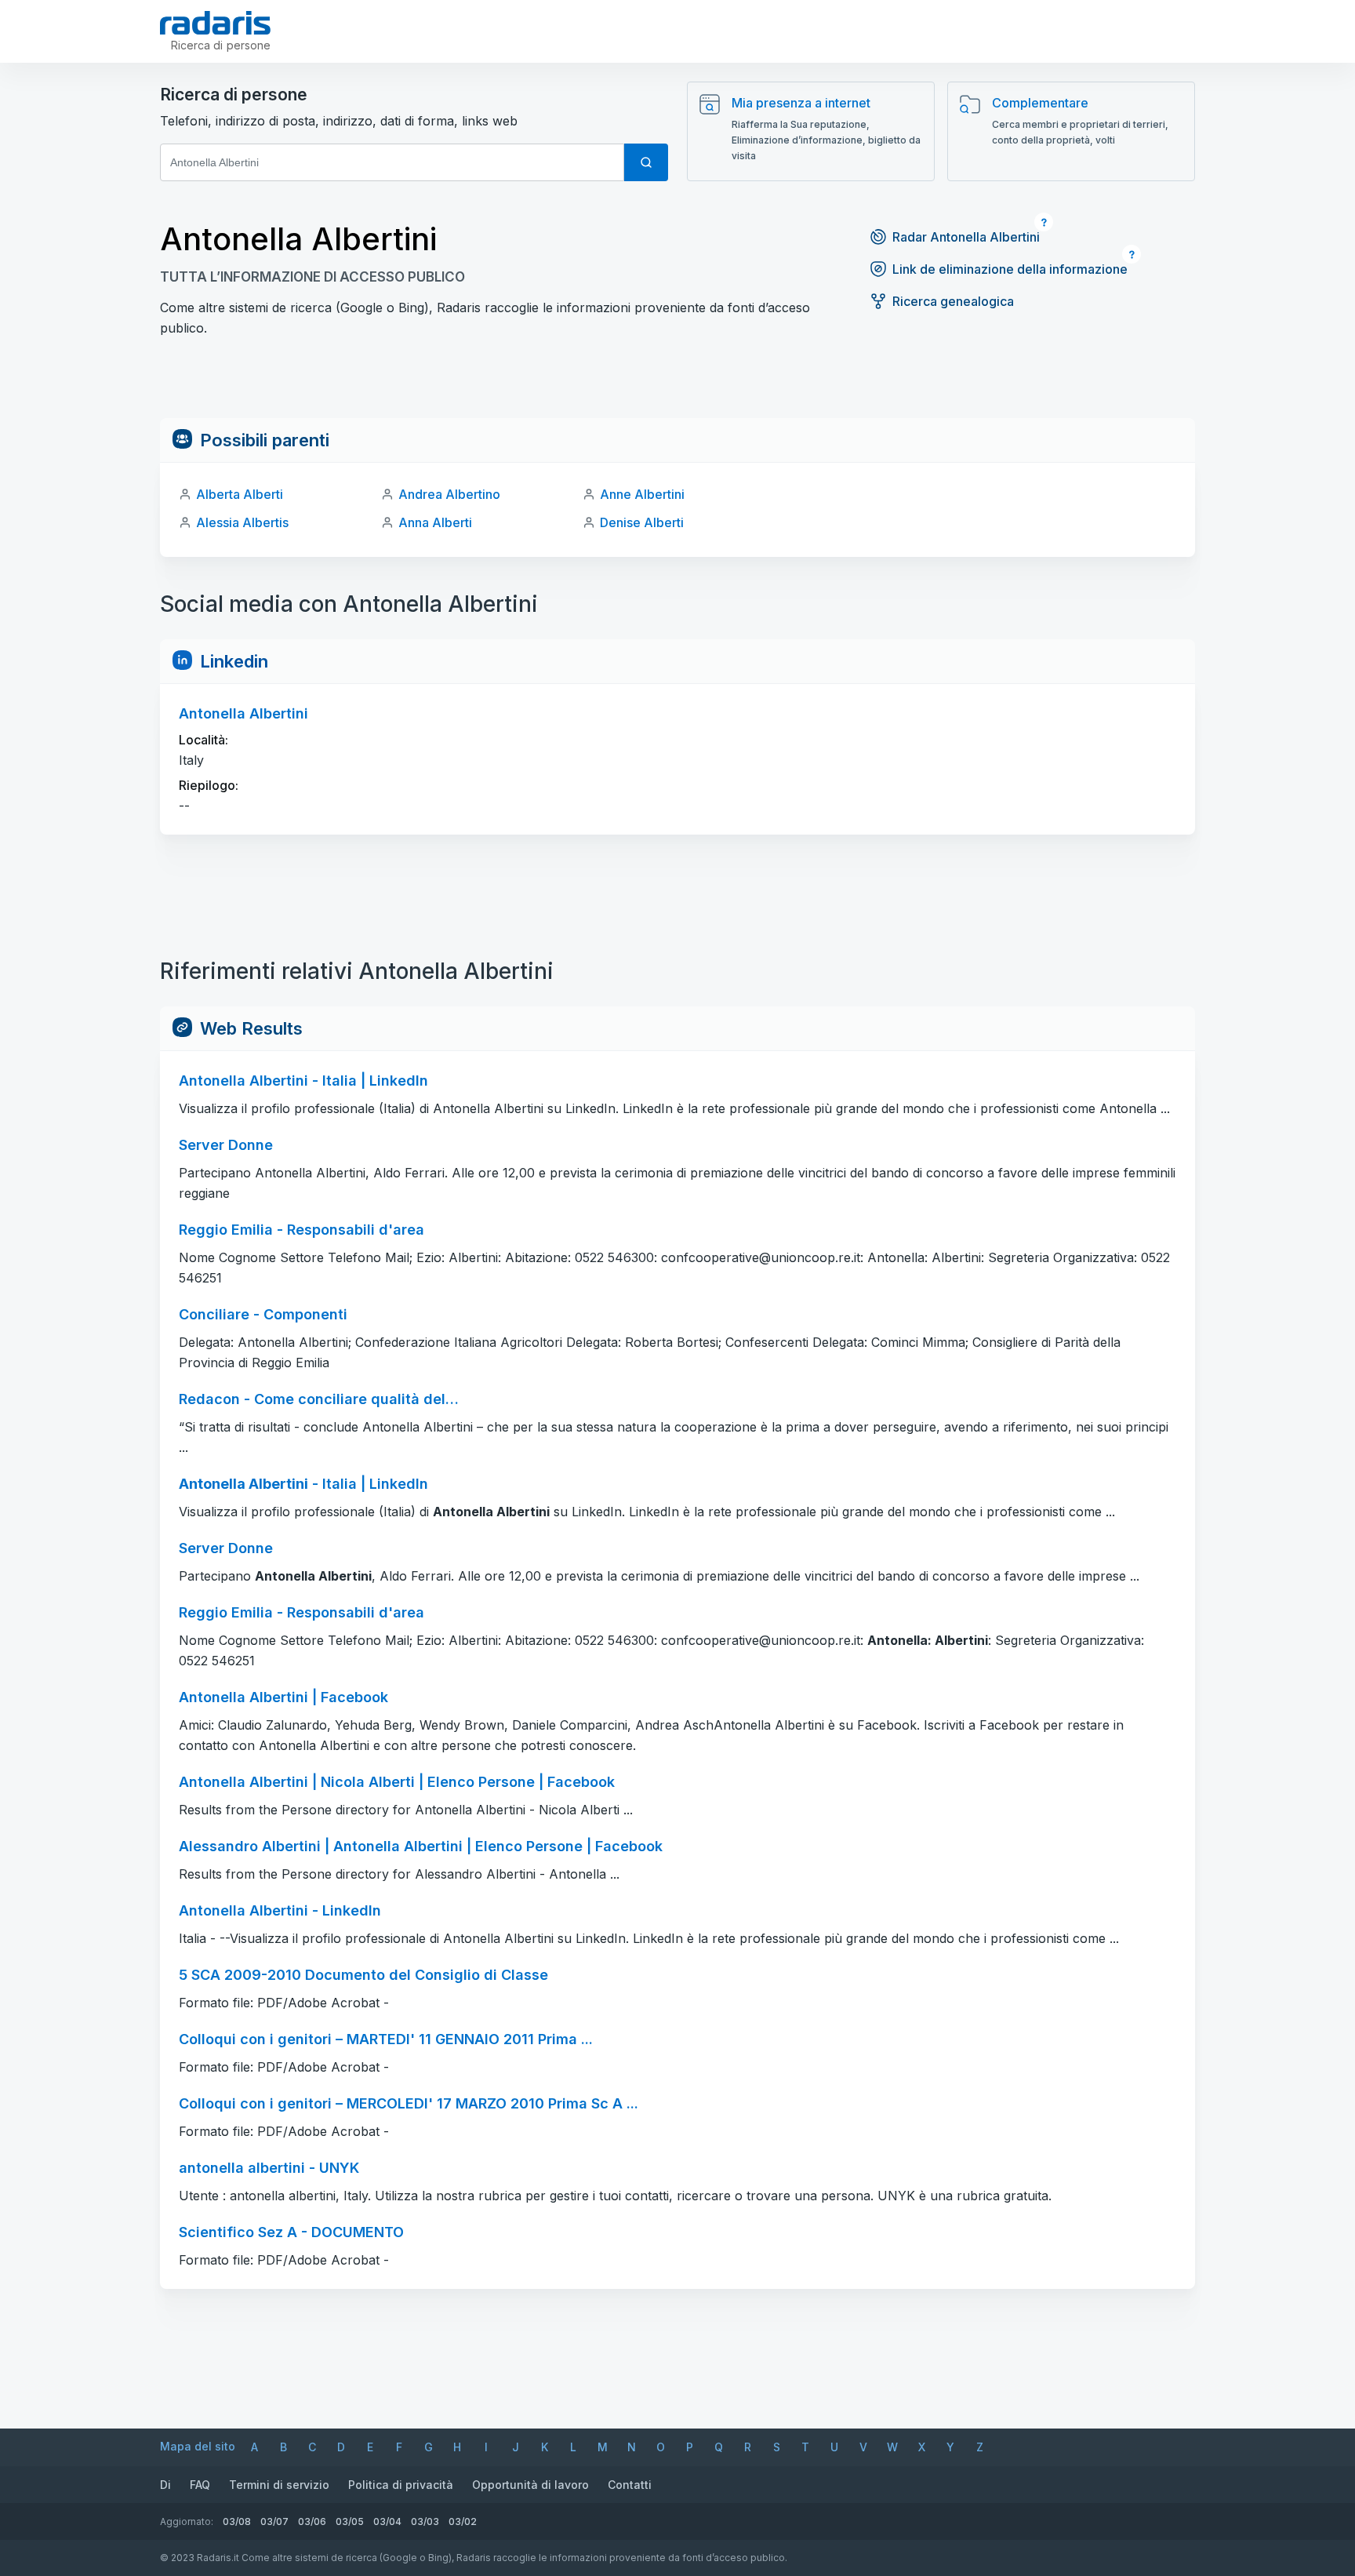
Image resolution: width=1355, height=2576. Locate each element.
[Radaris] (215, 23)
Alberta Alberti (240, 494)
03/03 (425, 2521)
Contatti (630, 2485)
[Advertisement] (677, 383)
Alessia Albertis (242, 522)
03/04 (387, 2521)
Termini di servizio (279, 2485)
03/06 (312, 2521)
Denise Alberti (642, 522)
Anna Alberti (435, 522)
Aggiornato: (187, 2521)
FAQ (200, 2485)
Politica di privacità (401, 2485)
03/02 (463, 2521)
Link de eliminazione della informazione (1010, 269)
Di (165, 2485)
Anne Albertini (642, 494)
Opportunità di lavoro (530, 2485)
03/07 (274, 2521)
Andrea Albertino (449, 494)
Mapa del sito (198, 2446)
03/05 (350, 2521)
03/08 (237, 2521)
